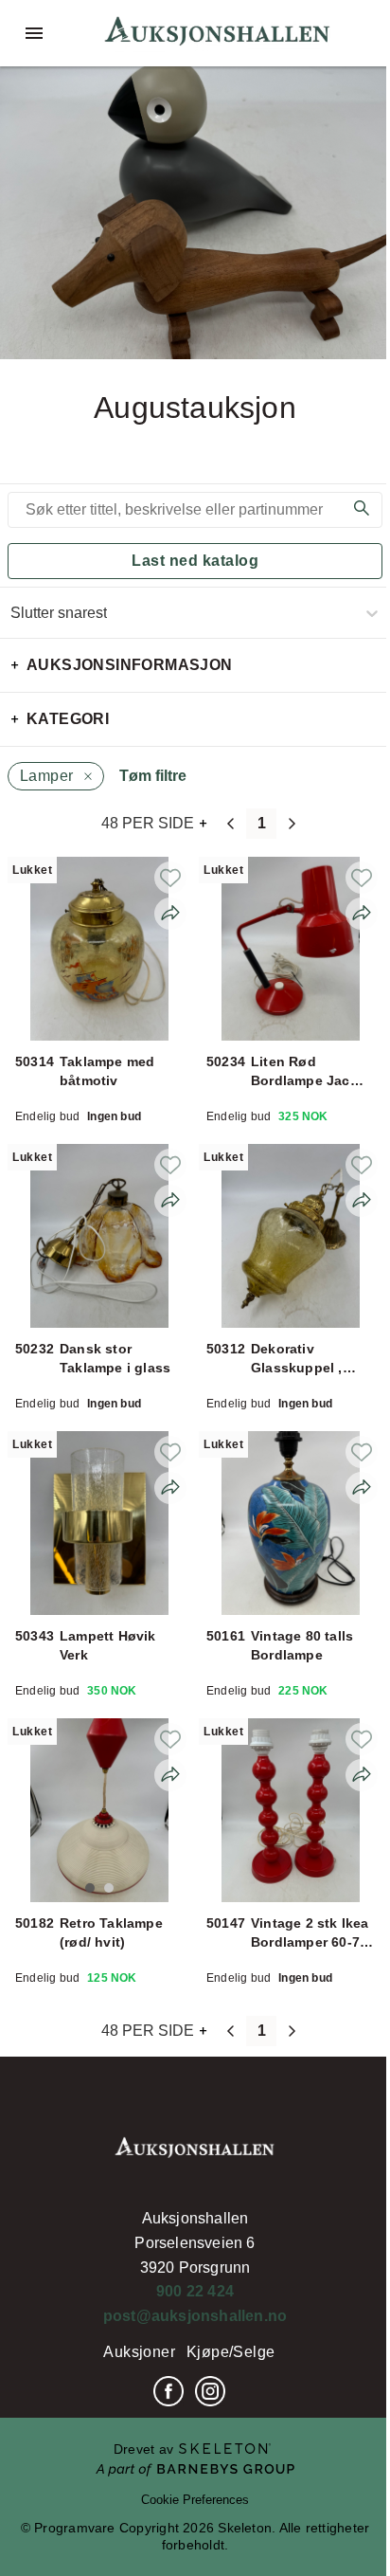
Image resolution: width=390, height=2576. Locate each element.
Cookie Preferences (195, 2500)
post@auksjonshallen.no (195, 2316)
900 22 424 (195, 2291)
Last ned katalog (195, 561)
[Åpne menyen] (34, 33)
